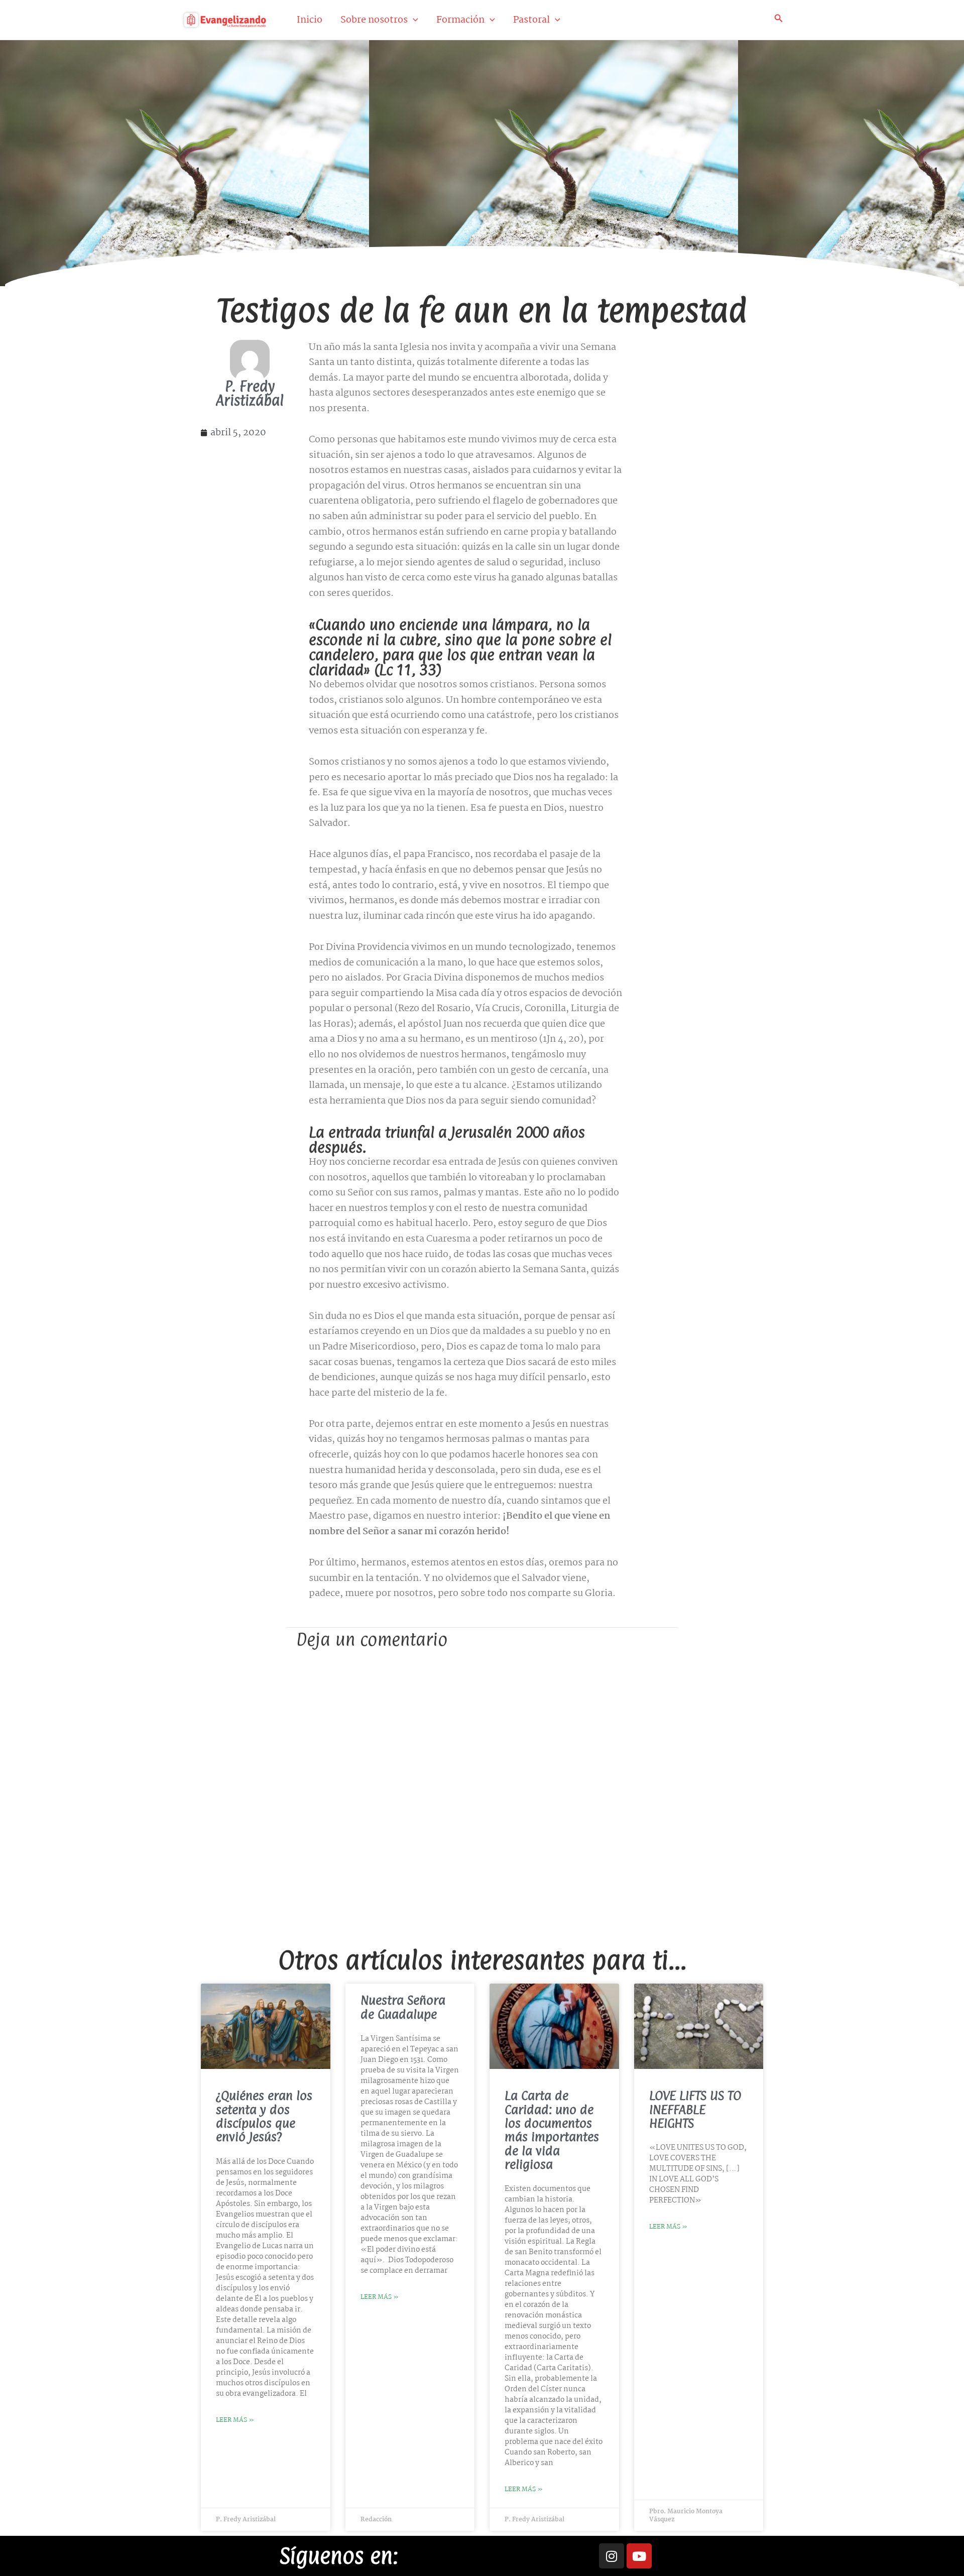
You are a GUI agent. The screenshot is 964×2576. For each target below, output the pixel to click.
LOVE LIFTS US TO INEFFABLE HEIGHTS (695, 2109)
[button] (413, 20)
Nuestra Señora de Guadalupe (403, 2007)
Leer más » (235, 2420)
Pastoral (531, 20)
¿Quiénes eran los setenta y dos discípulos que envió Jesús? (264, 2116)
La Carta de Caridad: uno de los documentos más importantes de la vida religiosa (552, 2130)
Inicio (310, 20)
